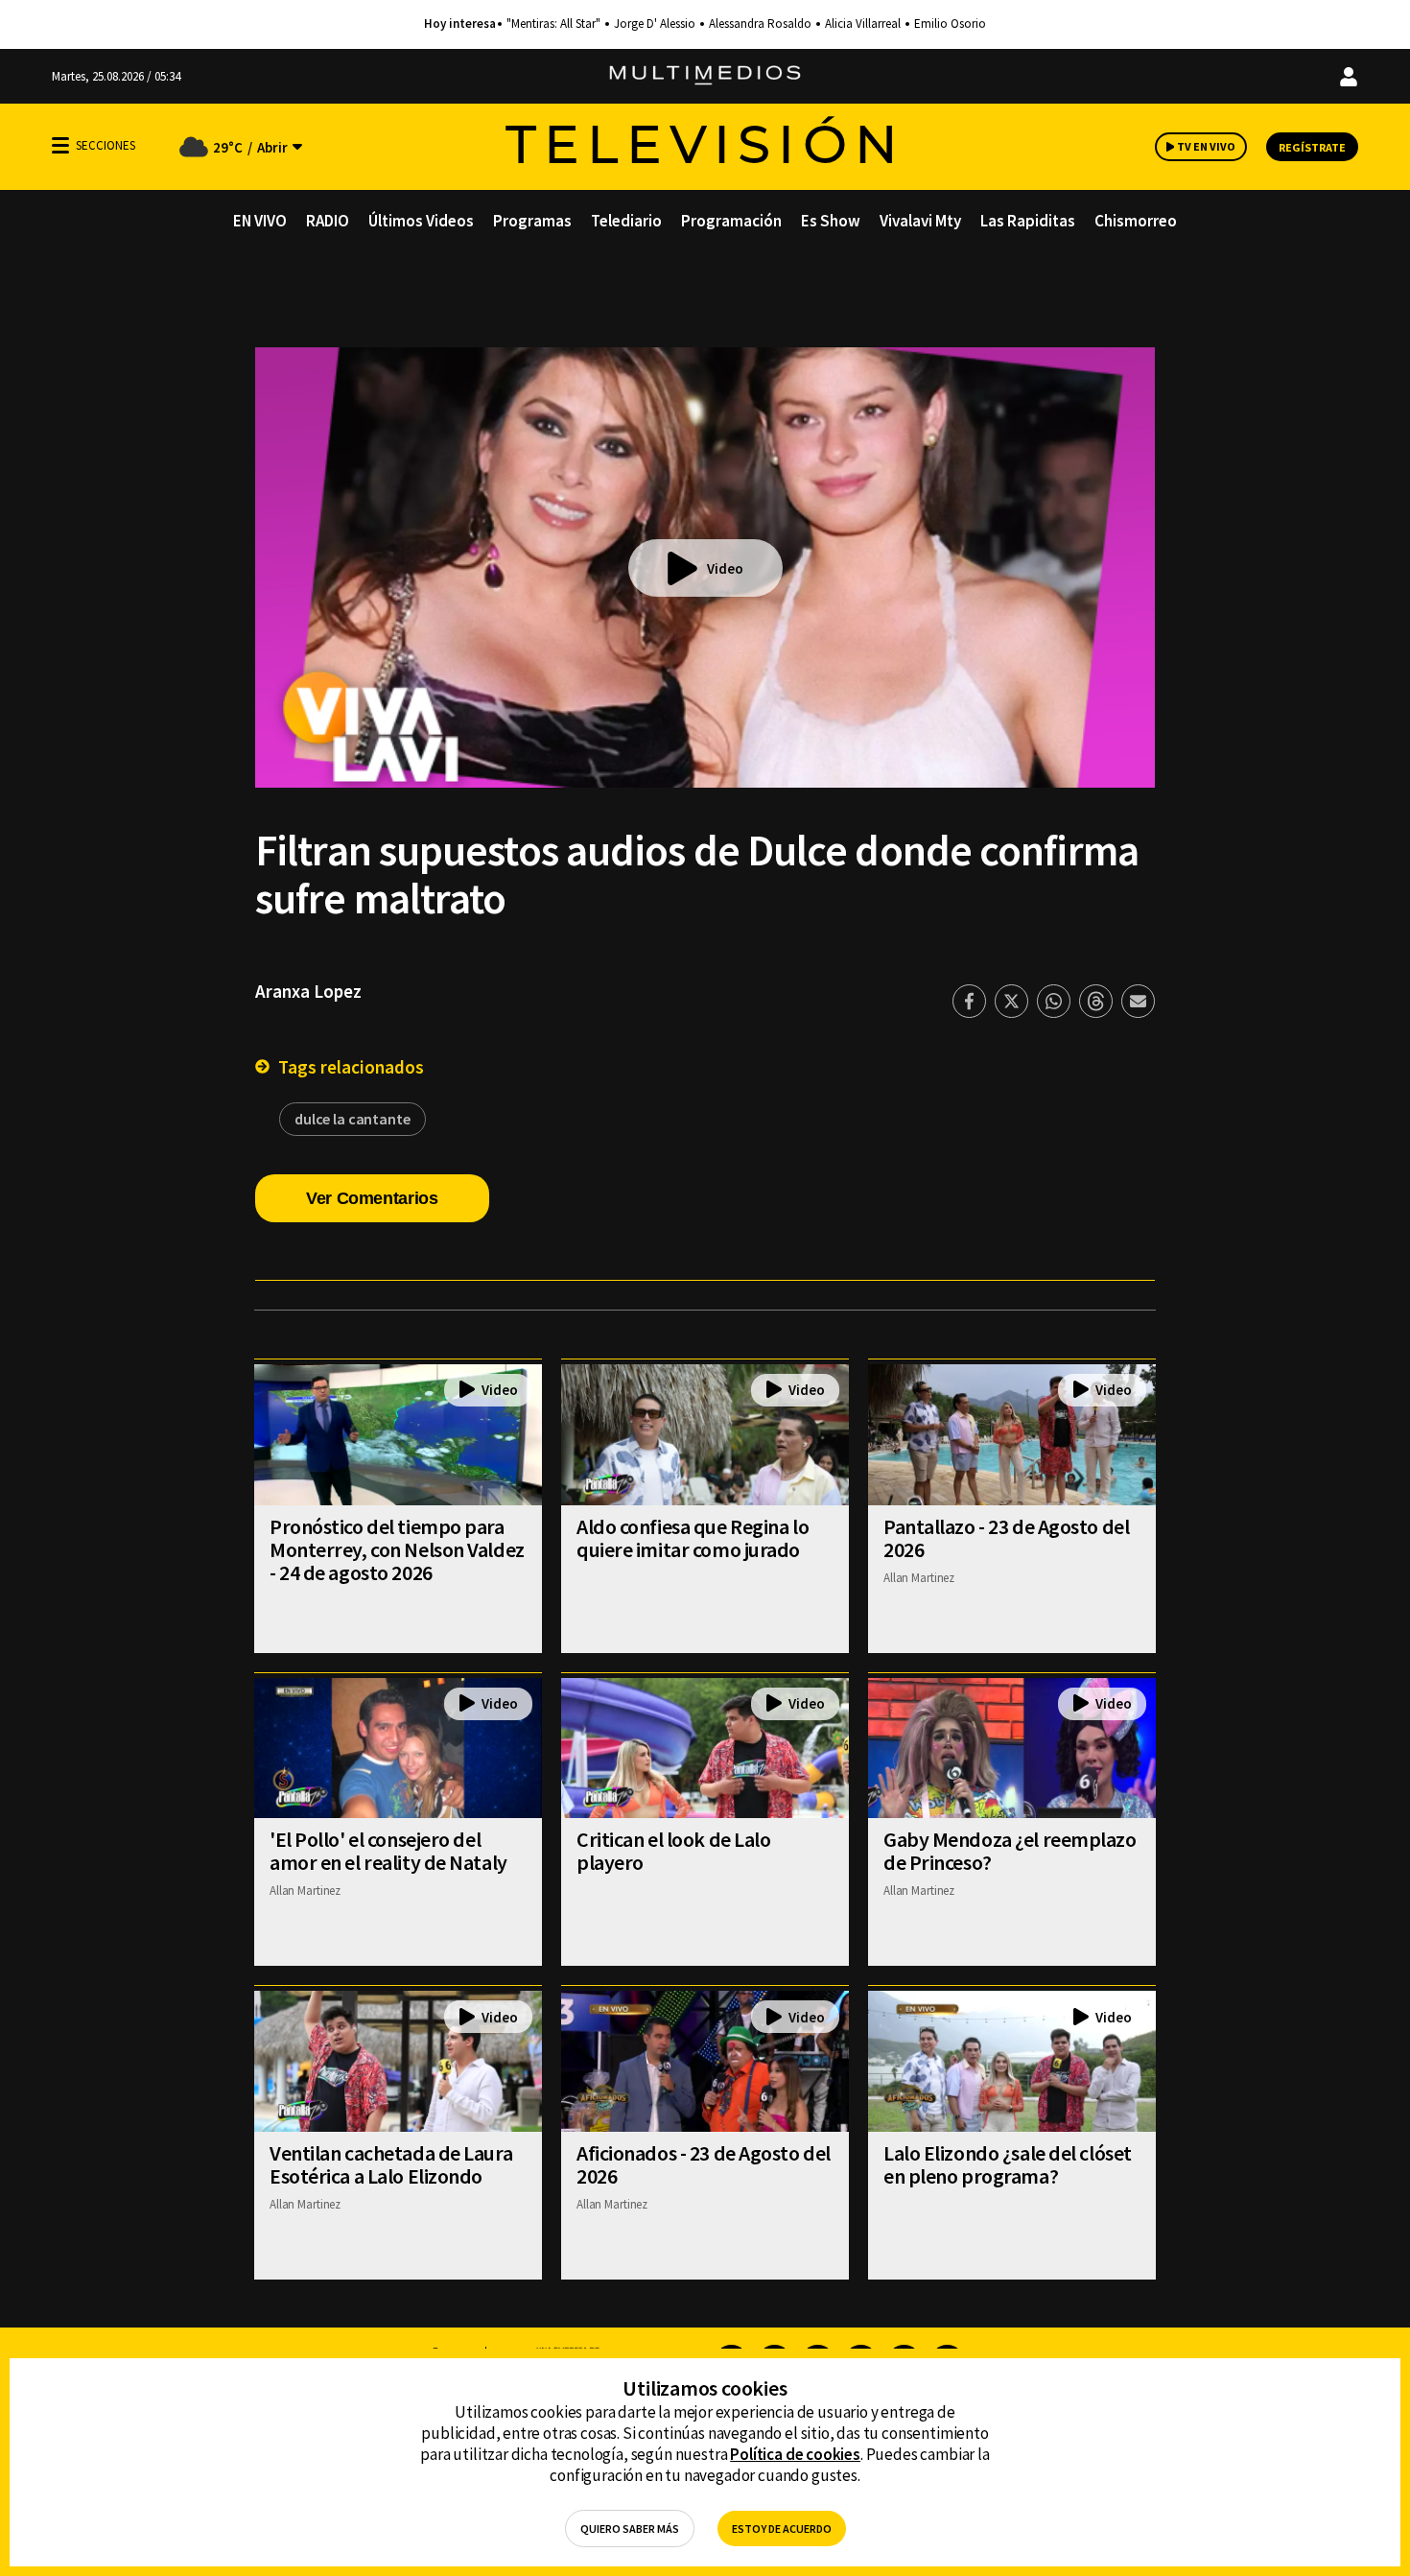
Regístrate (1312, 147)
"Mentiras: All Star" (553, 24)
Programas (532, 221)
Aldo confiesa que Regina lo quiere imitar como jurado (693, 1538)
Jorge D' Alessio (655, 24)
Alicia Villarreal (863, 24)
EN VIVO (260, 221)
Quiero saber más (630, 2529)
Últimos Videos (421, 221)
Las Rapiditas (1028, 221)
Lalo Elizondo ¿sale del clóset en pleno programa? (1008, 2164)
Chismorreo (1136, 221)
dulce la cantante (352, 1119)
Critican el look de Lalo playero (673, 1851)
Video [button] (725, 568)
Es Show (831, 221)
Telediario (626, 221)
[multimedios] (705, 76)
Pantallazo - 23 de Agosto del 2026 (1006, 1538)
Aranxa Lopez (308, 991)
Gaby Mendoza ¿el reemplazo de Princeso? (1010, 1851)
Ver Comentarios (372, 1198)
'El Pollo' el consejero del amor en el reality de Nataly (388, 1851)
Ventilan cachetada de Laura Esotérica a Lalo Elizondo (391, 2164)
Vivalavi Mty (920, 221)
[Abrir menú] (60, 145)
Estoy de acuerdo (782, 2529)
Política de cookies (795, 2454)
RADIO (328, 221)
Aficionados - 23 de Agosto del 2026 (704, 2164)
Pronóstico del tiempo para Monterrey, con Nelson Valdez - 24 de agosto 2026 (397, 1549)
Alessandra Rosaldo (760, 24)
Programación (731, 221)
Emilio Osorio (950, 24)
